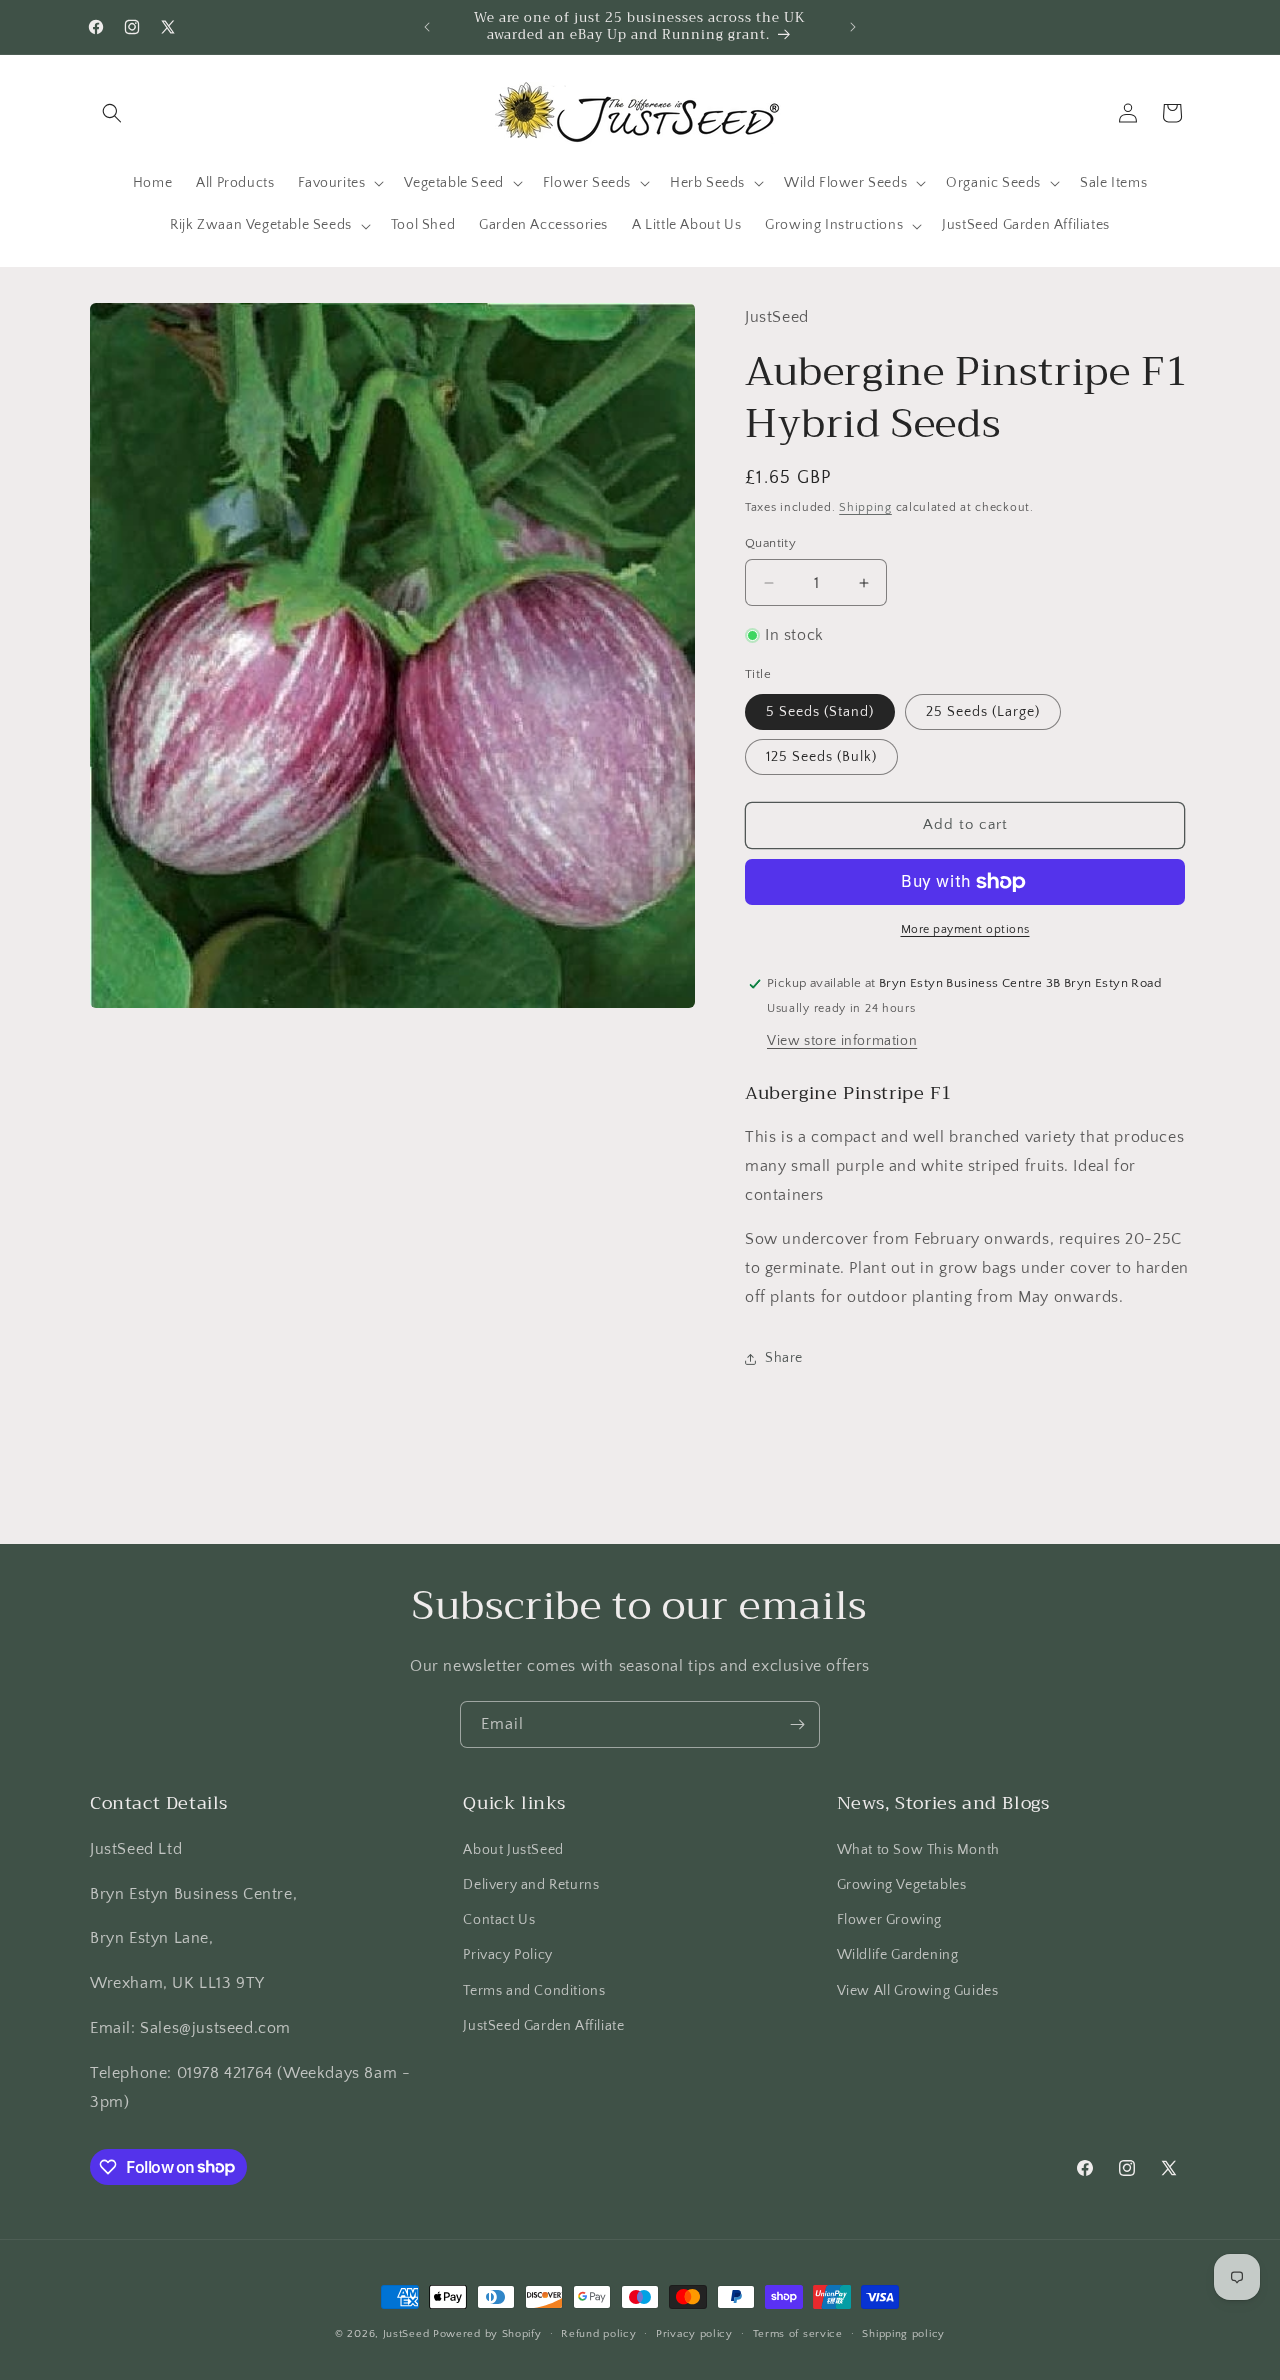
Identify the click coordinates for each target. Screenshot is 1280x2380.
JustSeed (406, 2334)
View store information (842, 1041)
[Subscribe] (797, 1724)
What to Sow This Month (918, 1850)
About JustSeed (513, 1850)
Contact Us (499, 1920)
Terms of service (798, 2333)
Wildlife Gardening (898, 1956)
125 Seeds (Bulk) (821, 757)
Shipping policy (903, 2333)
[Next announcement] (853, 27)
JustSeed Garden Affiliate (543, 2026)
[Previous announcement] (427, 27)
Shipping (865, 507)
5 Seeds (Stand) (820, 712)
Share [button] (784, 1358)
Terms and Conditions (534, 1991)
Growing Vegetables (902, 1885)
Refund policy (598, 2333)
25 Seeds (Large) (983, 712)
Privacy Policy (507, 1956)
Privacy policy (694, 2333)
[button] (112, 113)
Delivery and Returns (531, 1885)
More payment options (965, 929)
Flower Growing (889, 1920)
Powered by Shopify (487, 2334)
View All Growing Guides (918, 1991)
